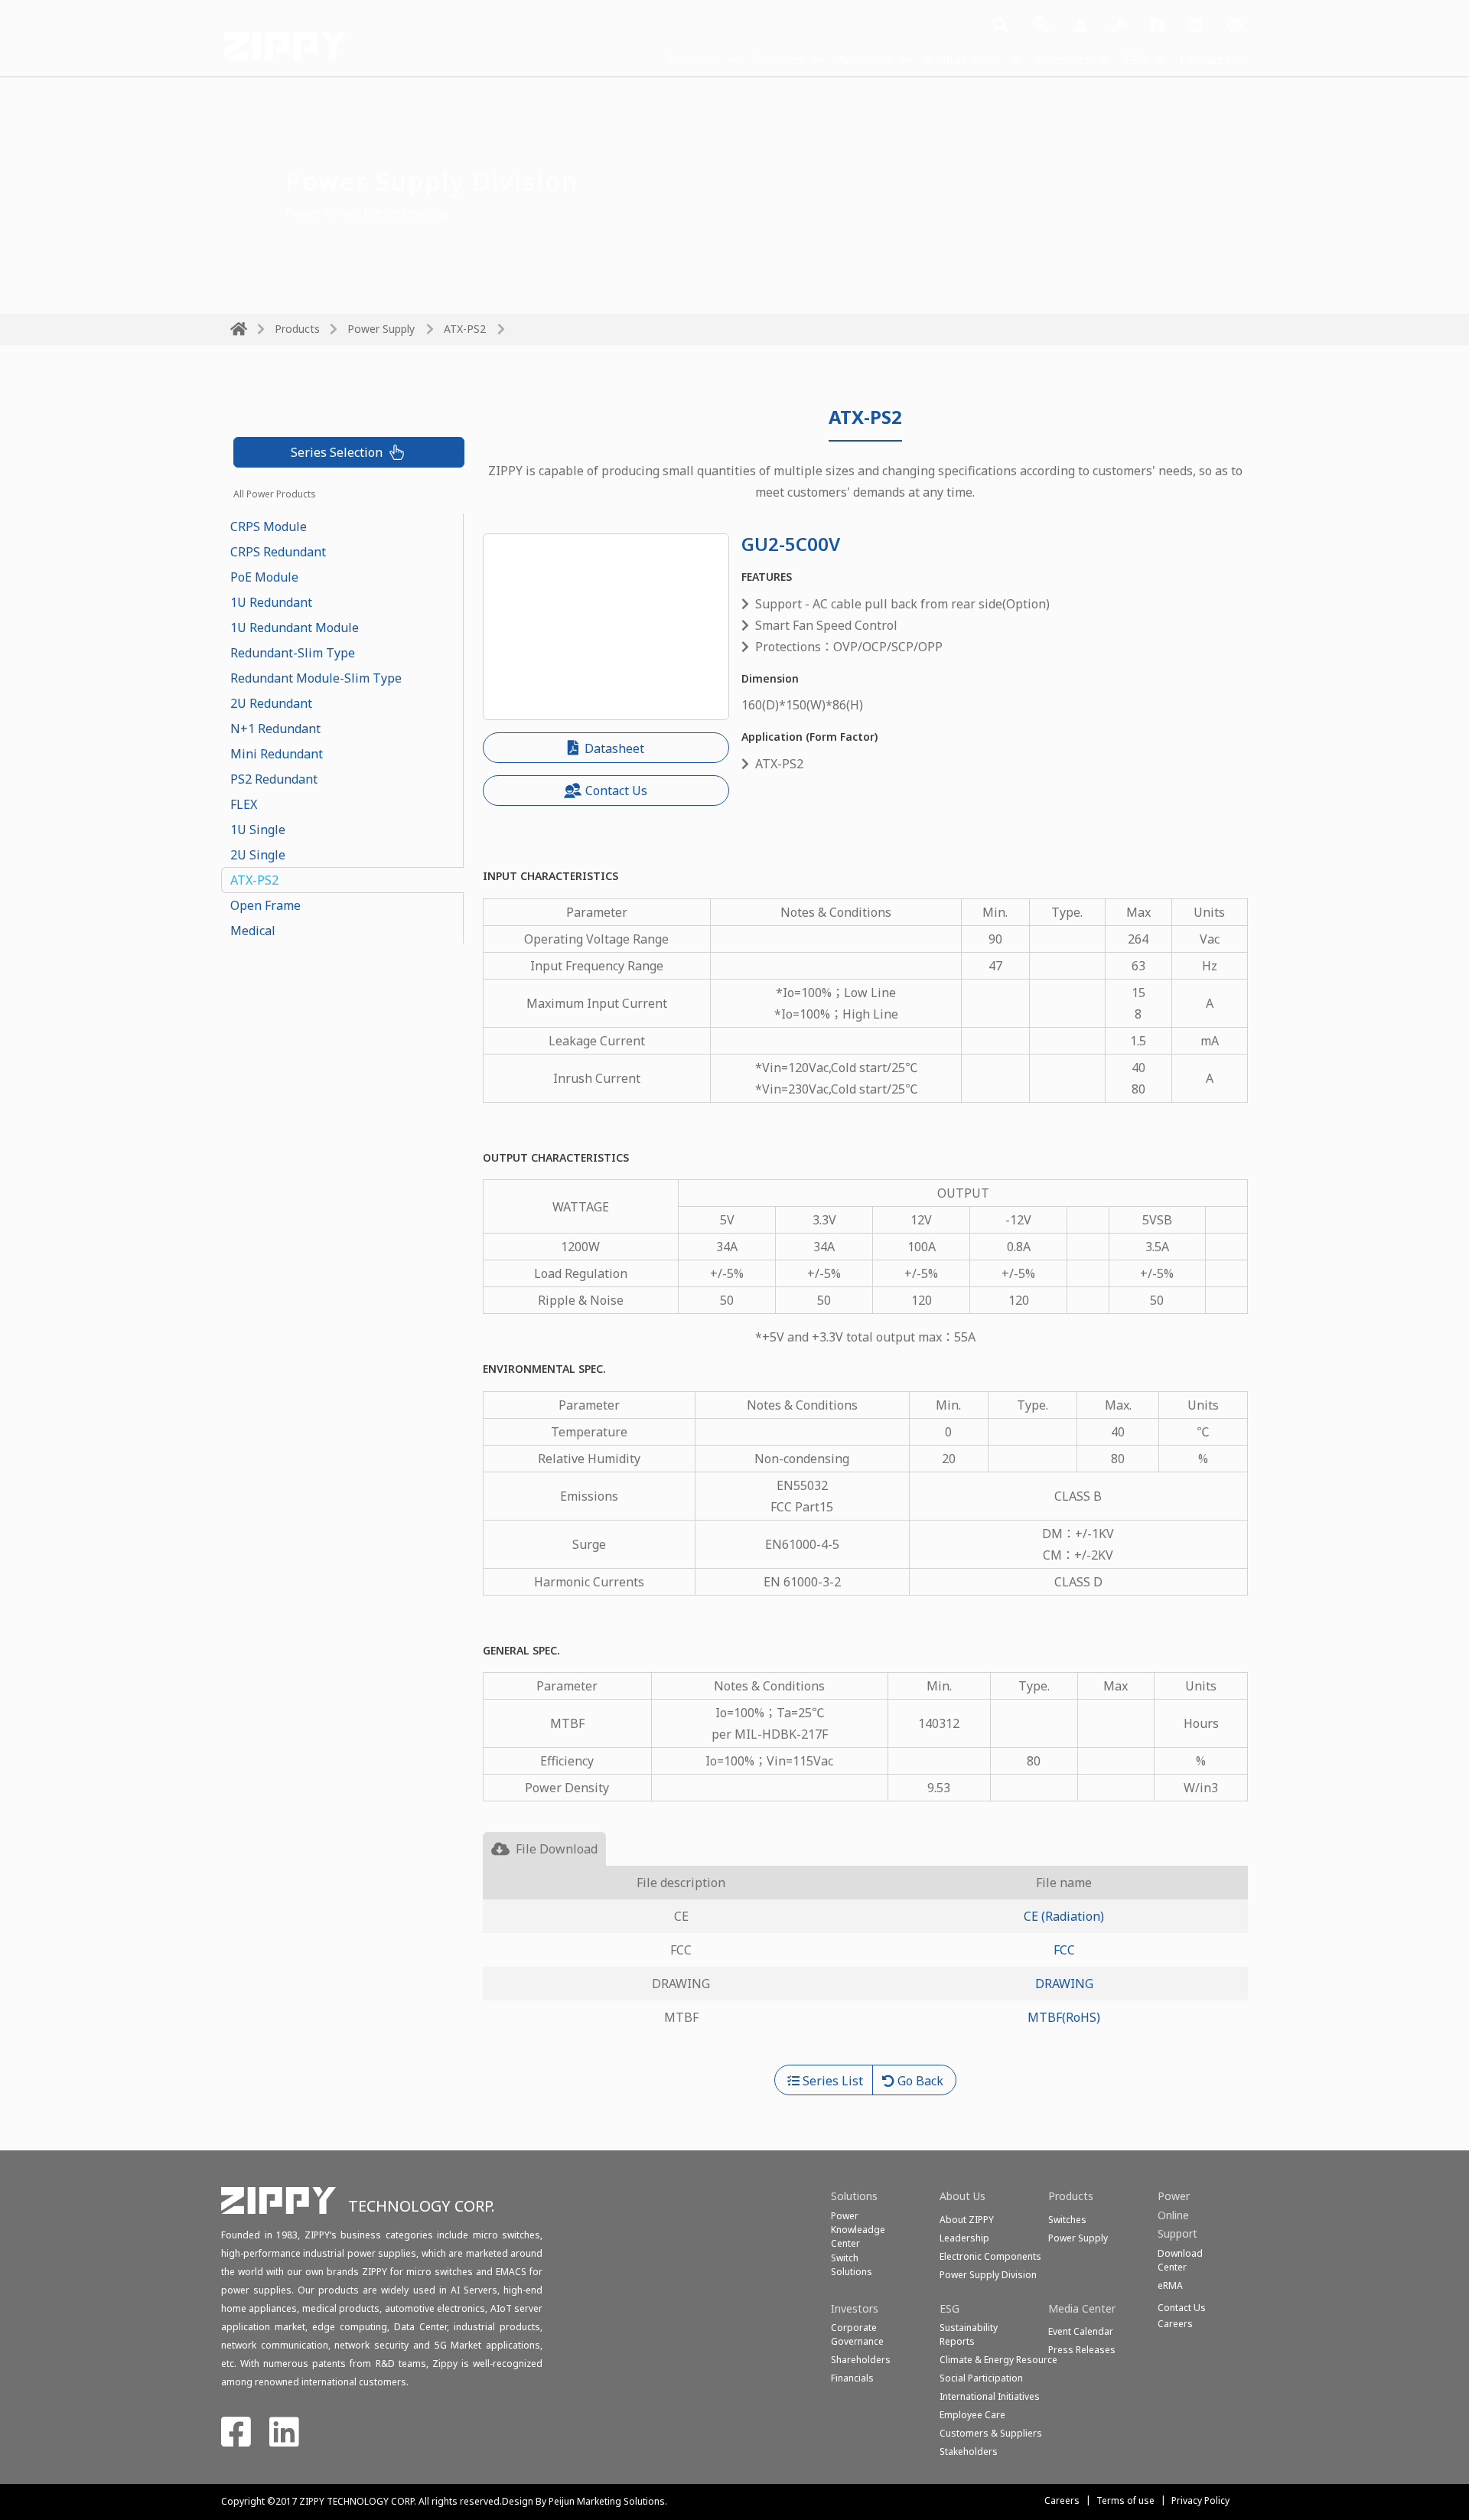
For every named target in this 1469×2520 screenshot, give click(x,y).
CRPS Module (269, 526)
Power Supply (381, 329)
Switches (1067, 2220)
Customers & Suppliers (991, 2433)
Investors (1063, 60)
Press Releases (1082, 2350)
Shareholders (861, 2360)
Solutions (693, 60)
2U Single (258, 855)
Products (779, 60)
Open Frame (265, 905)
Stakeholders (969, 2452)
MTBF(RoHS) (1064, 2017)
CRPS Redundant (278, 552)
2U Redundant (271, 703)
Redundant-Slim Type (293, 653)
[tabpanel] (866, 1965)
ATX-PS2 (254, 880)
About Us (864, 60)
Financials (852, 2378)
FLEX (244, 804)
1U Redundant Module (295, 628)
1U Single (258, 830)
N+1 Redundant (275, 729)
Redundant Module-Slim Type (316, 678)
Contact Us (1211, 60)
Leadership (964, 2238)
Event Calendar (1081, 2331)
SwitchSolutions (852, 2265)
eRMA (1170, 2285)
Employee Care (972, 2415)
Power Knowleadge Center (858, 2230)
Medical (253, 931)
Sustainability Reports (969, 2334)
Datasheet (613, 748)
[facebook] (1158, 26)
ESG (1135, 60)
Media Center (963, 60)
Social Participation (981, 2378)
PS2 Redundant (274, 779)
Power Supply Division (988, 2275)
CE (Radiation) (1064, 1916)
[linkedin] (1196, 26)
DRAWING (1064, 1984)
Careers (1062, 2500)
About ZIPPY (967, 2220)
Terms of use (1125, 2500)
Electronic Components (990, 2256)
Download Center (1180, 2260)
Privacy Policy (1200, 2500)
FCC (1064, 1950)
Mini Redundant (277, 754)
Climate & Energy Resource (998, 2360)
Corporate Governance (857, 2334)
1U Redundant (271, 602)
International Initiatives (990, 2396)
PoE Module (264, 577)
